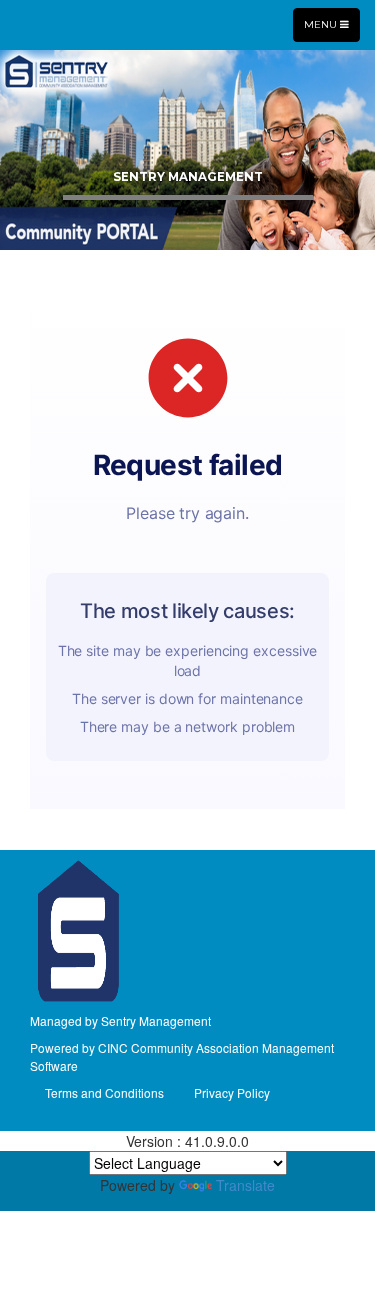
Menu (331, 24)
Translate (245, 1185)
